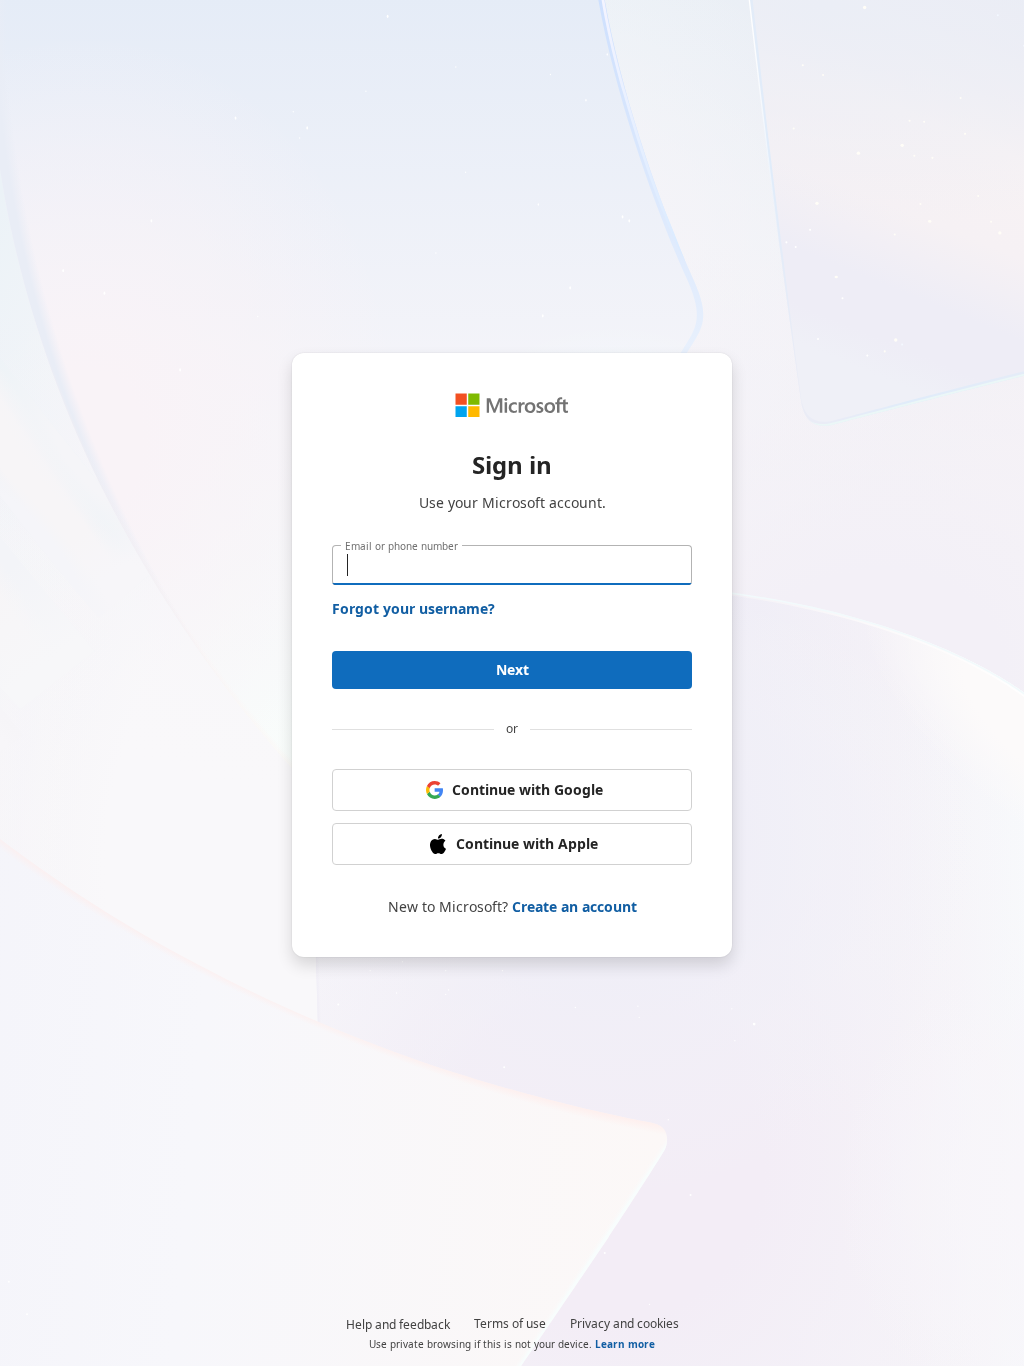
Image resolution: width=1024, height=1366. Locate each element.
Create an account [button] (574, 906)
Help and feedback (398, 1324)
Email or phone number (401, 546)
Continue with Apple (527, 843)
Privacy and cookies (624, 1323)
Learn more (625, 1344)
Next (512, 669)
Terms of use (510, 1323)
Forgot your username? (413, 608)
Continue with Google (527, 789)
